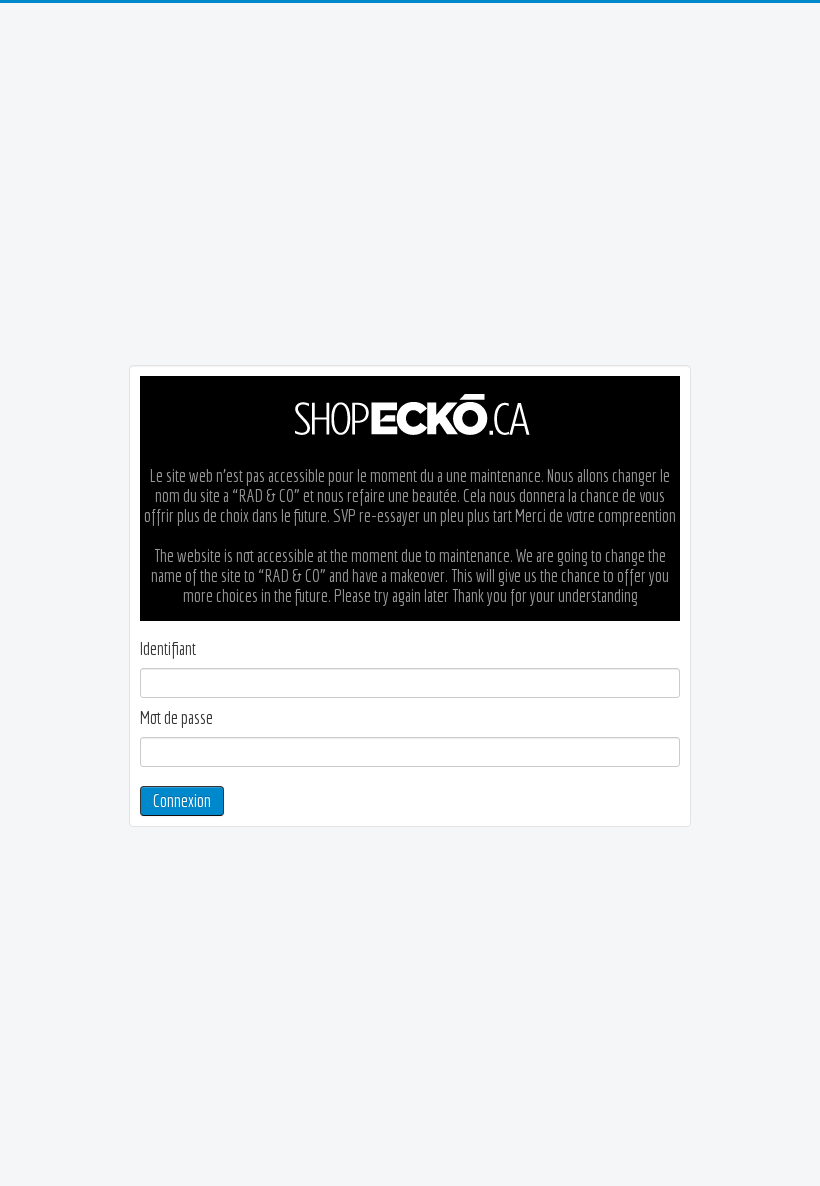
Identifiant (168, 649)
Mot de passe (176, 718)
